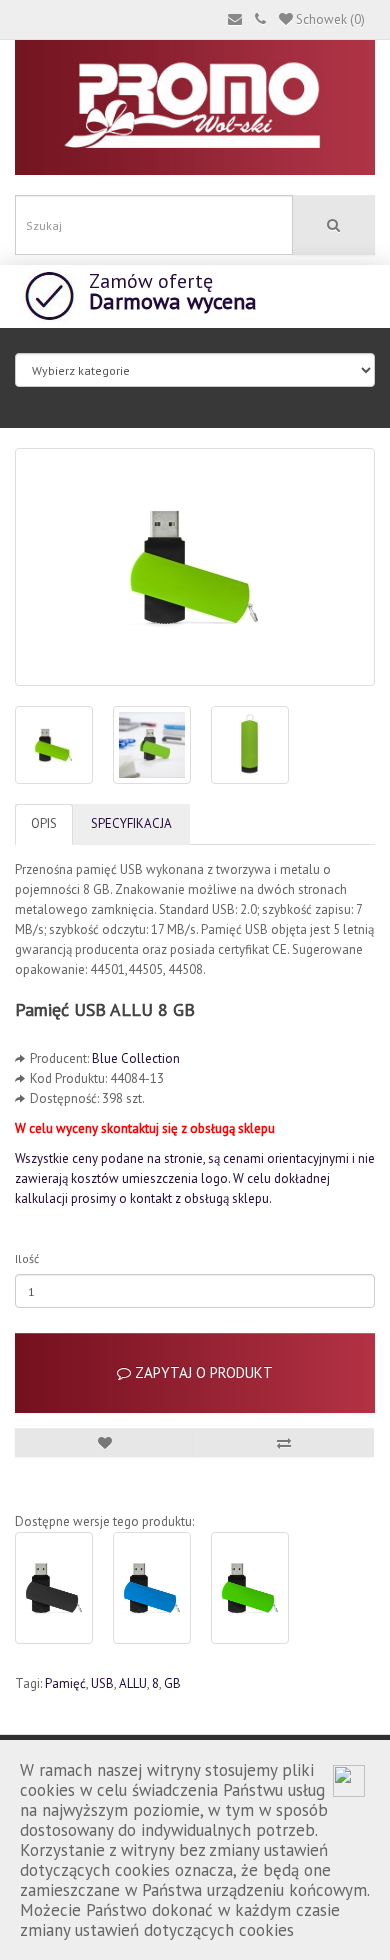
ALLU (133, 1683)
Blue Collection (136, 1058)
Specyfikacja (131, 823)
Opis (44, 823)
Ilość (27, 1258)
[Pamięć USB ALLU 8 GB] (195, 567)
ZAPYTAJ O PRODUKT (202, 1372)
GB (172, 1683)
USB (102, 1683)
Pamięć (65, 1683)
